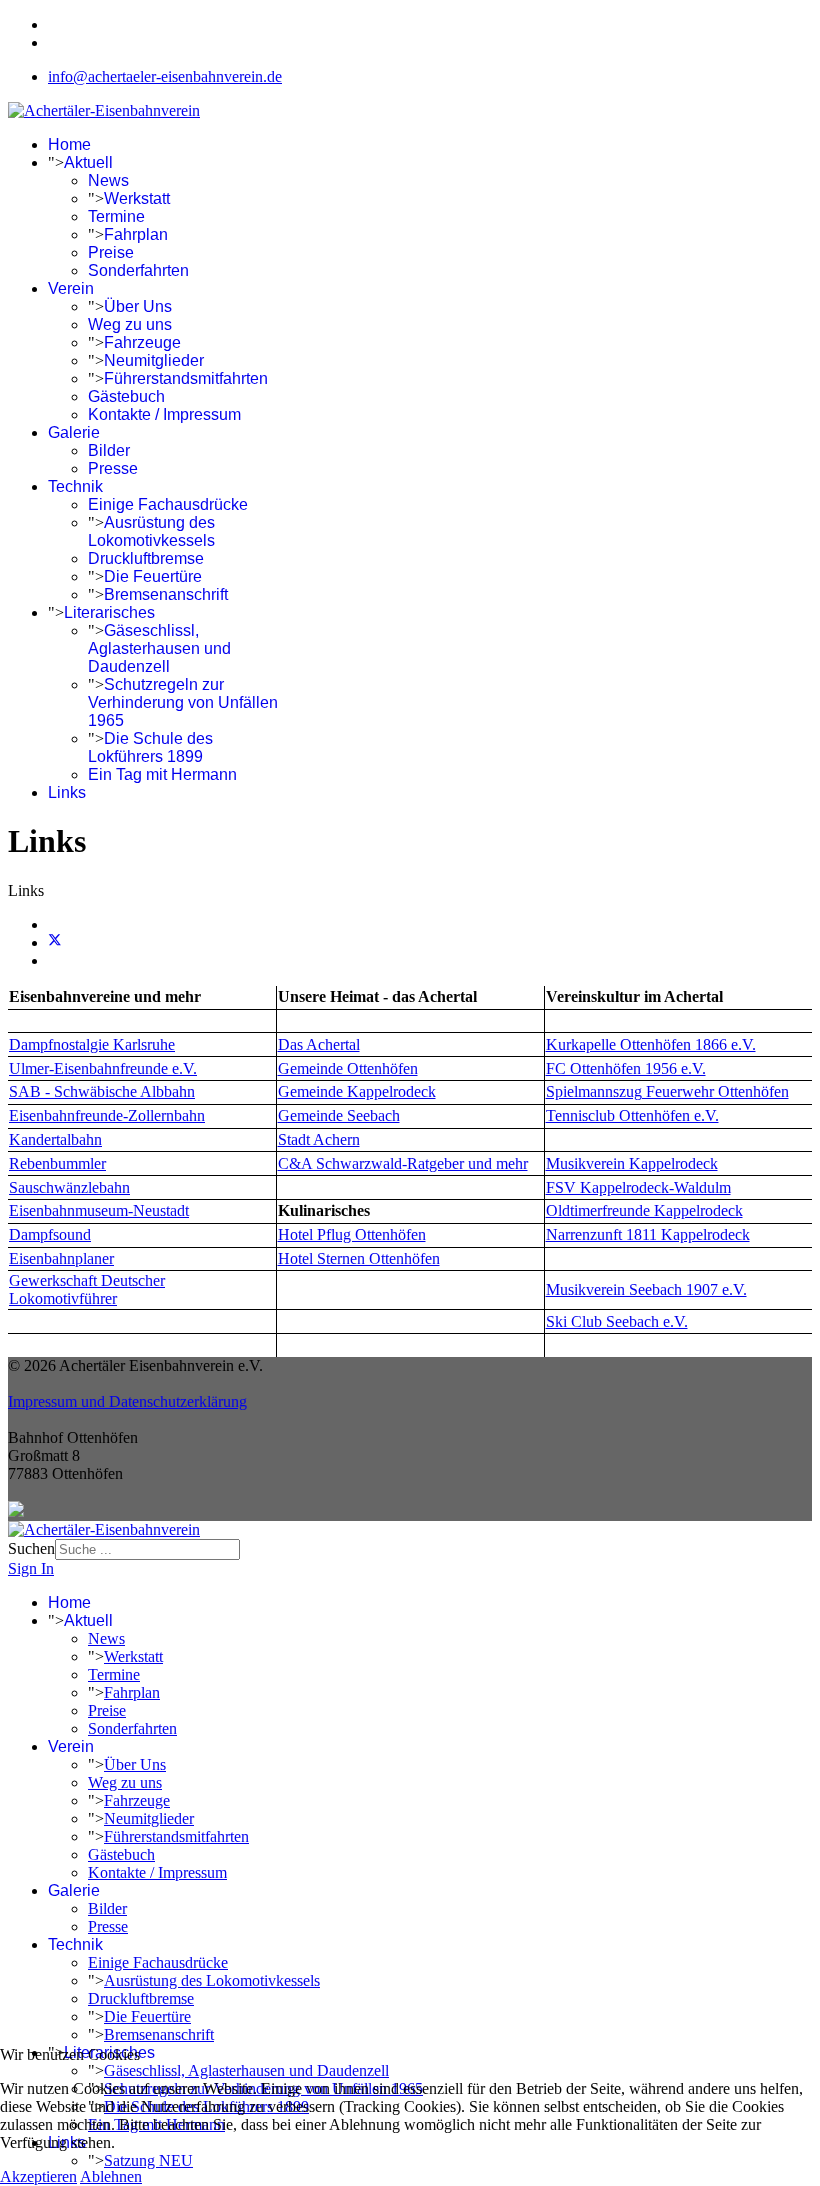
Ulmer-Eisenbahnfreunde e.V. (103, 1068)
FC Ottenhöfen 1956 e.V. (626, 1068)
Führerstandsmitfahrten (186, 378)
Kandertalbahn (55, 1139)
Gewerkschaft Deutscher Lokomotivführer (87, 1289)
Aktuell (88, 162)
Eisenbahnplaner (61, 1258)
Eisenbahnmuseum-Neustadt (99, 1210)
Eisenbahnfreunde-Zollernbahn (107, 1115)
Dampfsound (50, 1234)
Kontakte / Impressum (164, 414)
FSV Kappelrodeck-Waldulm (638, 1187)
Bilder (109, 450)
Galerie (74, 432)
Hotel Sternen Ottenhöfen (359, 1258)
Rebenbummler (57, 1163)
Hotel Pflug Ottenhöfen (352, 1234)
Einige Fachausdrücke (168, 504)
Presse (113, 468)
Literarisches (109, 612)
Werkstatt (137, 198)
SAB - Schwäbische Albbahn (102, 1091)
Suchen (31, 1548)
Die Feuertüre (153, 576)
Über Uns (138, 306)
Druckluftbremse (146, 558)
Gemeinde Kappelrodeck (357, 1091)
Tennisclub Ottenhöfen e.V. (632, 1115)
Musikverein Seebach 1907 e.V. (646, 1289)
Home (69, 144)
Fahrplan (136, 234)
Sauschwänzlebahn (69, 1187)
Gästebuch (126, 396)
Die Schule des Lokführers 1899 (150, 747)
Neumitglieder (154, 360)
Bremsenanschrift (166, 594)
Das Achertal (319, 1044)
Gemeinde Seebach (339, 1115)
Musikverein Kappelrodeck (632, 1163)
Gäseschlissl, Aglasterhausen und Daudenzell (159, 648)
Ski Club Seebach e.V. (617, 1321)
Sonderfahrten (138, 270)
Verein (71, 288)
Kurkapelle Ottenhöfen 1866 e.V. (651, 1044)
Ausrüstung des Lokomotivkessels (151, 531)
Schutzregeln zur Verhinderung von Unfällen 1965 (183, 702)
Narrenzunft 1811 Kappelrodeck (648, 1234)
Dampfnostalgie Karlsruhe (92, 1044)
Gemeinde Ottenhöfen (348, 1068)
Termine (116, 216)
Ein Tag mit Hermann (162, 774)
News (108, 180)
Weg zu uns (130, 324)
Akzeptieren (38, 2176)
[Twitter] (55, 942)
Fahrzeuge (142, 342)
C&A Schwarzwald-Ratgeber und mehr (403, 1163)
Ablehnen (111, 2176)
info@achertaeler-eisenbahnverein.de (165, 76)
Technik (75, 486)
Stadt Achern (319, 1139)
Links (67, 792)
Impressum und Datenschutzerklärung (127, 1401)
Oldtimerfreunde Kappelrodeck (644, 1210)
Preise (111, 252)
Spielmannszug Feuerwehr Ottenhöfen (667, 1091)
